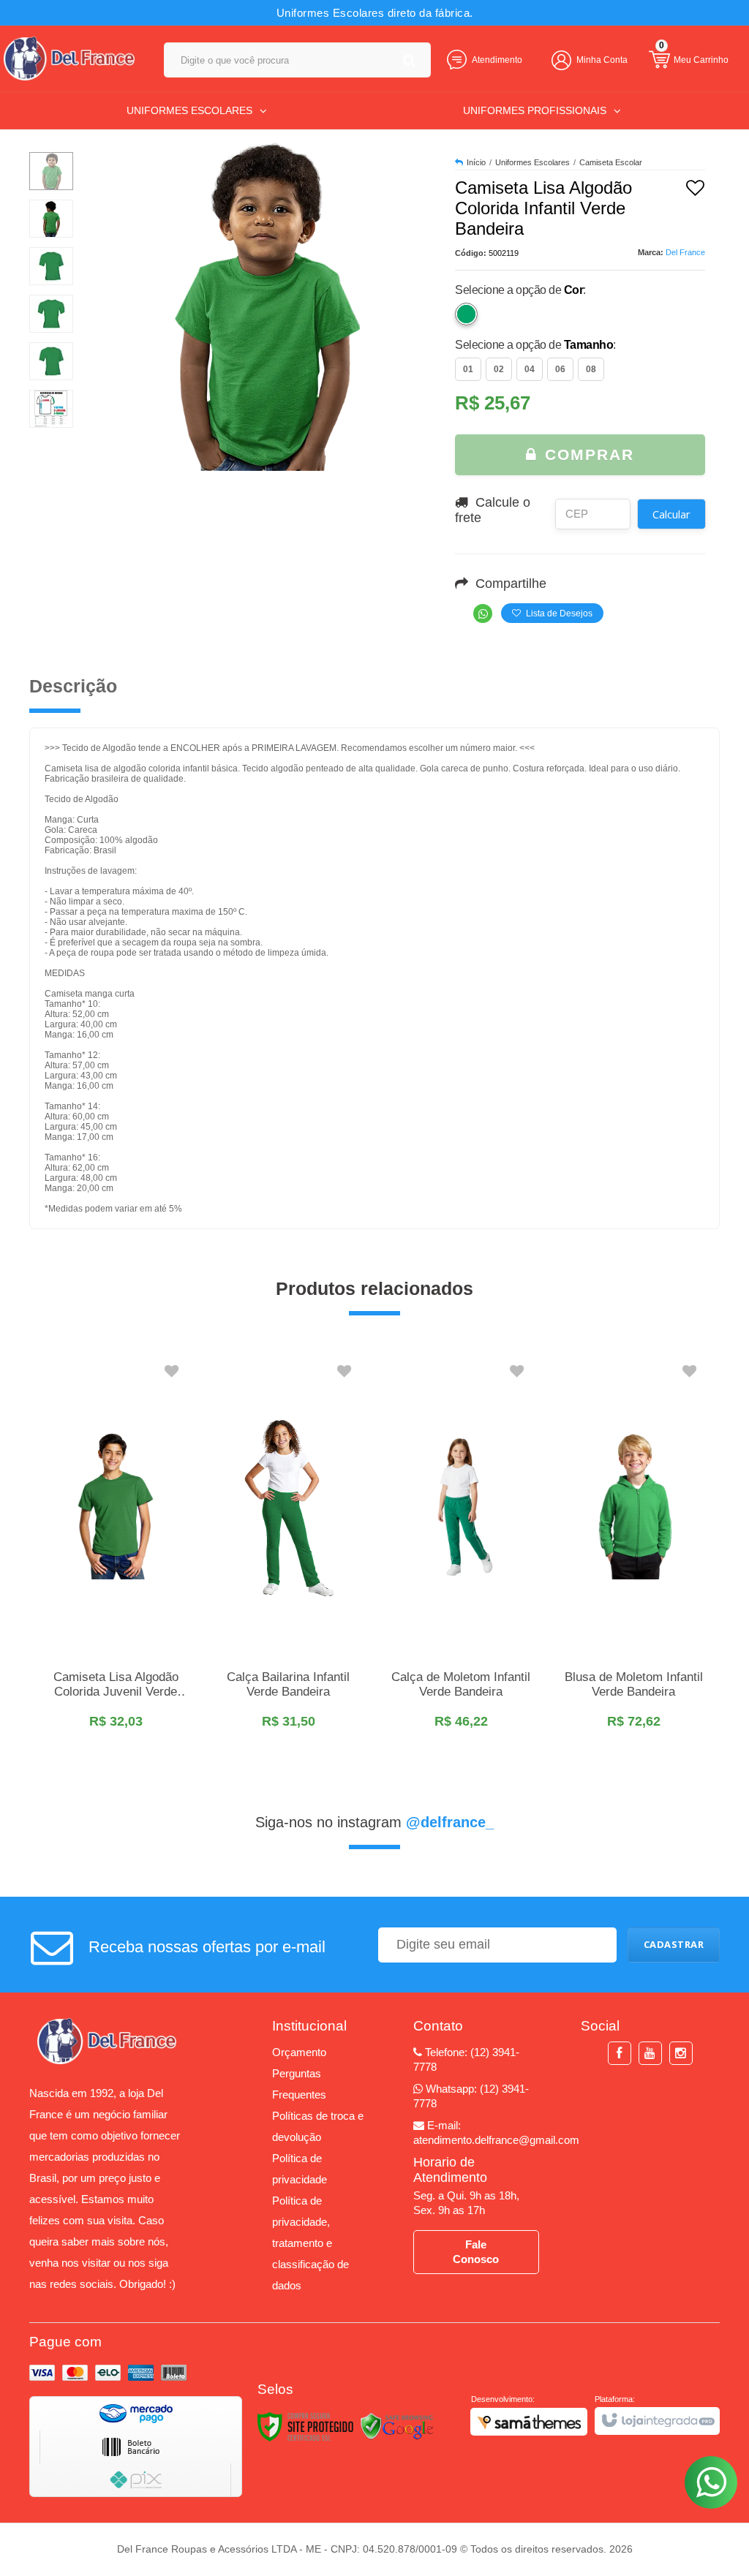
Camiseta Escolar (611, 162)
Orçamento (299, 2052)
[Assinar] (674, 1945)
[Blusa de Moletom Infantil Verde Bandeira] (633, 1549)
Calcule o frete (493, 510)
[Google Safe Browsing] (397, 2427)
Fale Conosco (476, 2252)
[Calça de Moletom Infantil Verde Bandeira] (461, 1549)
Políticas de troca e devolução (318, 2126)
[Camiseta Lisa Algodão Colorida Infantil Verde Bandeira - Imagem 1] (51, 171)
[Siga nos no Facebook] (620, 2054)
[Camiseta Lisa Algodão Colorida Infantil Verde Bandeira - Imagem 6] (51, 409)
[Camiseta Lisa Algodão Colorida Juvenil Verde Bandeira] (116, 1549)
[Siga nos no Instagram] (681, 2054)
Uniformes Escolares (532, 162)
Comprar (587, 454)
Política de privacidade (300, 2169)
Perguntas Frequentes (299, 2084)
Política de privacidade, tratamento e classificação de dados (310, 2243)
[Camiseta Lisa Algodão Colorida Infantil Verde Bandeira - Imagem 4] (51, 314)
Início (476, 162)
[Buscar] (409, 60)
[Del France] (69, 58)
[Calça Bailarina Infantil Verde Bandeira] (288, 1549)
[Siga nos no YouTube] (650, 2054)
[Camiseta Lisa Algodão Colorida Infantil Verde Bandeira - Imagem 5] (51, 361)
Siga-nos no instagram (374, 1822)
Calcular (671, 514)
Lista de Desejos (558, 613)
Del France (685, 252)
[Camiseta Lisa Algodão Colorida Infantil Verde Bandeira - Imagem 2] (51, 219)
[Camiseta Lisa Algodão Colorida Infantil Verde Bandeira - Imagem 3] (51, 266)
